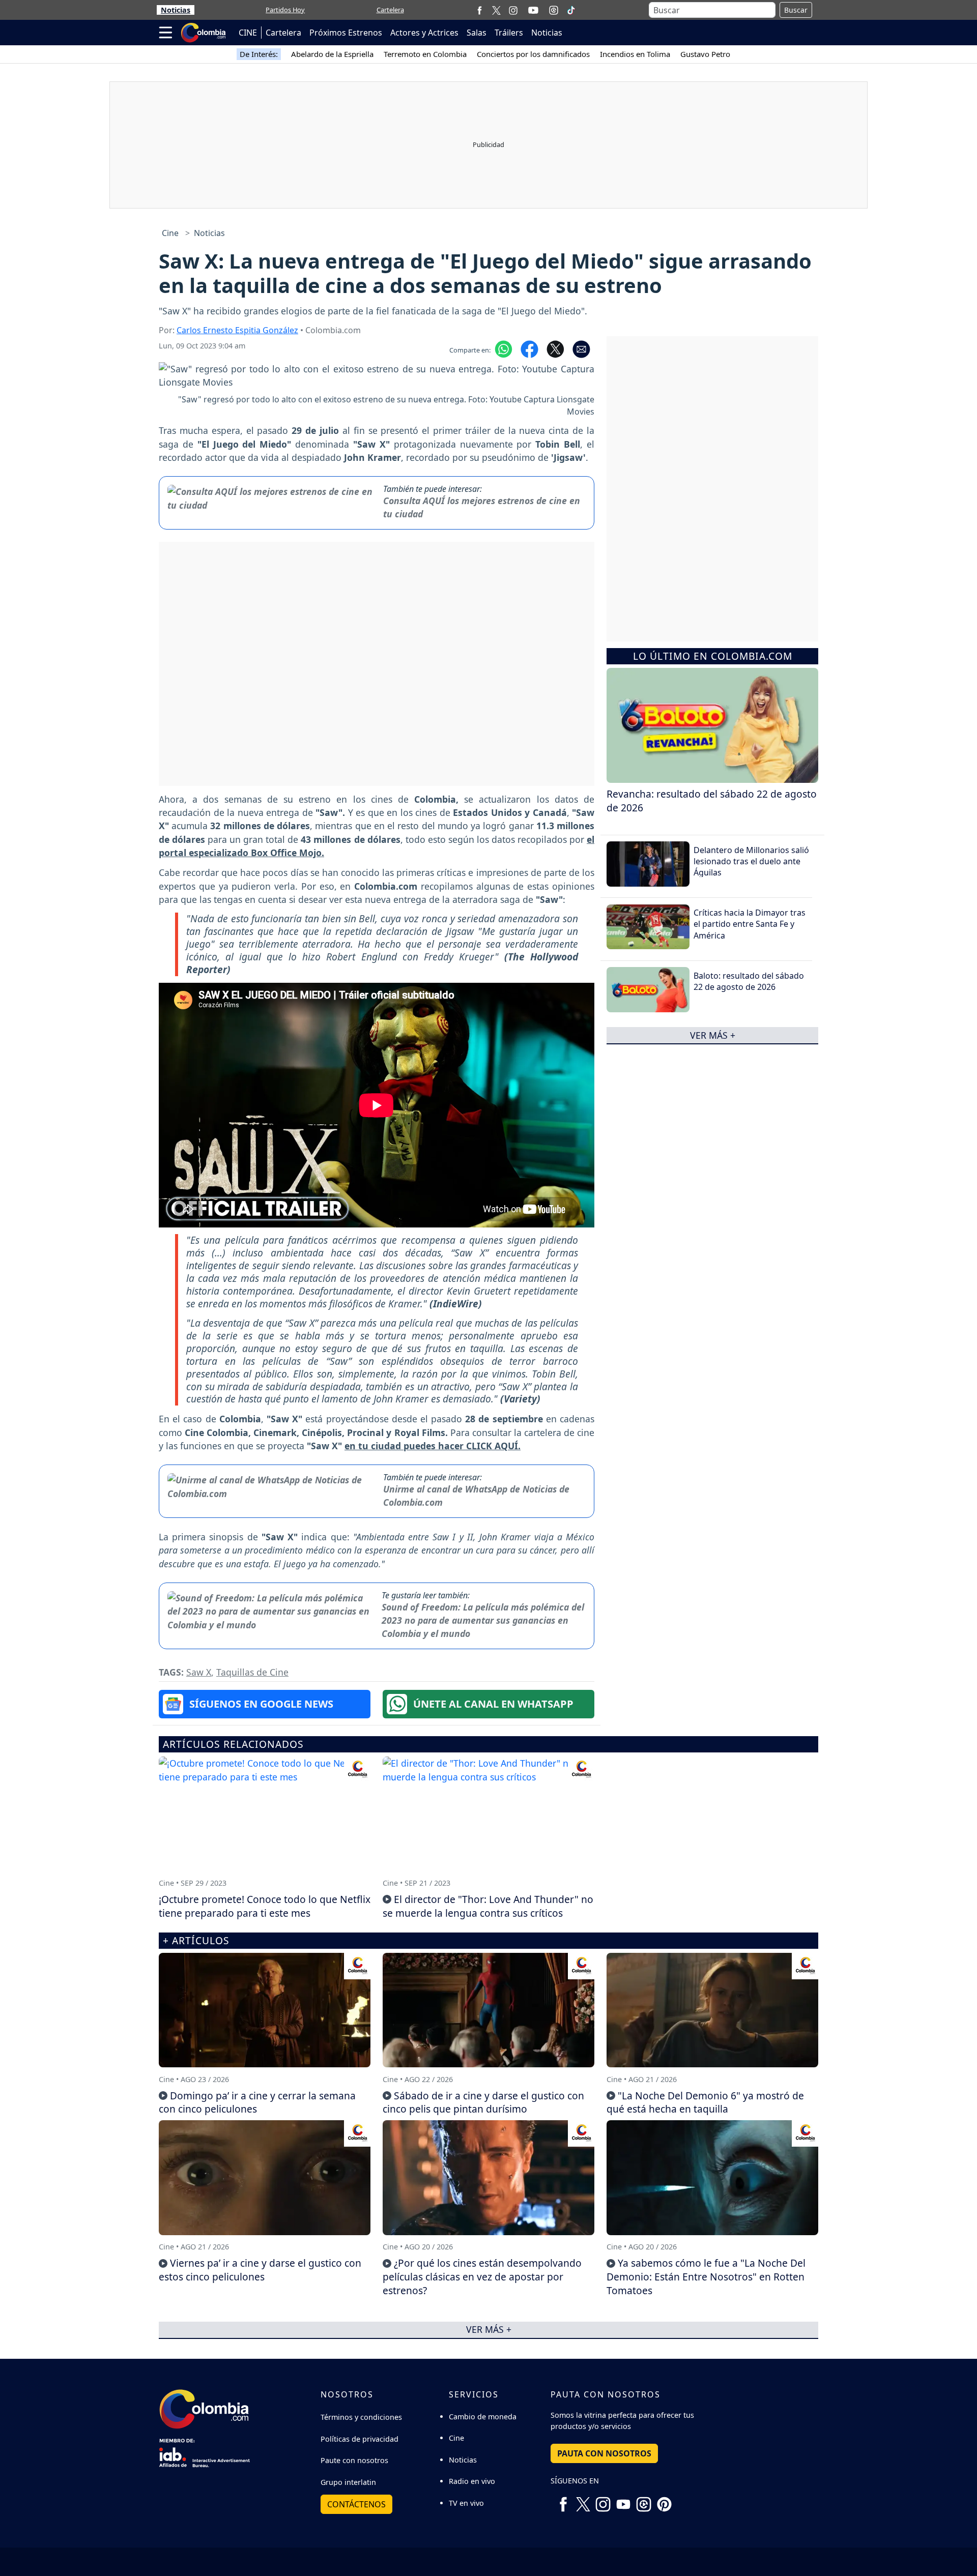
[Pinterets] (664, 2501)
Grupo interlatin (348, 2482)
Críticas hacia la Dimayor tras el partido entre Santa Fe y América (750, 924)
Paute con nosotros (354, 2460)
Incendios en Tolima (635, 54)
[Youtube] (533, 10)
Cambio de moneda (483, 2417)
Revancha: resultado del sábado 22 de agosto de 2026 (712, 800)
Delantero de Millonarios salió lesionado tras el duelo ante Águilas (751, 861)
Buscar (796, 10)
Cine (170, 233)
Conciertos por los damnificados (533, 54)
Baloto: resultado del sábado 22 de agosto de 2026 (749, 981)
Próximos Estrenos (346, 33)
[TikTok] (571, 10)
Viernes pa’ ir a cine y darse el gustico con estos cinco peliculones (260, 2270)
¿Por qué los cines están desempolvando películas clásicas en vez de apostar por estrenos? (482, 2277)
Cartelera (390, 10)
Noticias (176, 10)
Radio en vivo (472, 2481)
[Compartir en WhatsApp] (504, 348)
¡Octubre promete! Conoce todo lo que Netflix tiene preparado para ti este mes (265, 1906)
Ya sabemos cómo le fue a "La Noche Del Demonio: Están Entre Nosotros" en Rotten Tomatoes (706, 2277)
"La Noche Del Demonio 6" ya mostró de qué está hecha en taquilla (705, 2102)
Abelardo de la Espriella (332, 54)
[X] (496, 10)
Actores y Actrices (424, 33)
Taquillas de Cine (252, 1672)
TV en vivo (466, 2503)
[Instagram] (513, 10)
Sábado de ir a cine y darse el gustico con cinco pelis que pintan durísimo (483, 2102)
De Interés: (259, 54)
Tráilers (509, 33)
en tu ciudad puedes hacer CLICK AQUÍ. (433, 1446)
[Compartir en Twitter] (555, 348)
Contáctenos (356, 2504)
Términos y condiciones (361, 2417)
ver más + (713, 1035)
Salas (477, 33)
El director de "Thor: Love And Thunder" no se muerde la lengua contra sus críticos (488, 1906)
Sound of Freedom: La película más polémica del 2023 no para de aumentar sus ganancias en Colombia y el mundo (483, 1620)
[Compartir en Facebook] (529, 348)
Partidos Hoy (285, 10)
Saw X (199, 1672)
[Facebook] (480, 10)
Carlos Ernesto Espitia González (237, 330)
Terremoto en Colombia (425, 54)
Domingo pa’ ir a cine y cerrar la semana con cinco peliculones (257, 2102)
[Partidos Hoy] (554, 10)
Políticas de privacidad (360, 2439)
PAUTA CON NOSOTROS (604, 2453)
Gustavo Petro (705, 54)
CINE (248, 33)
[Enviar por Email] (581, 348)
